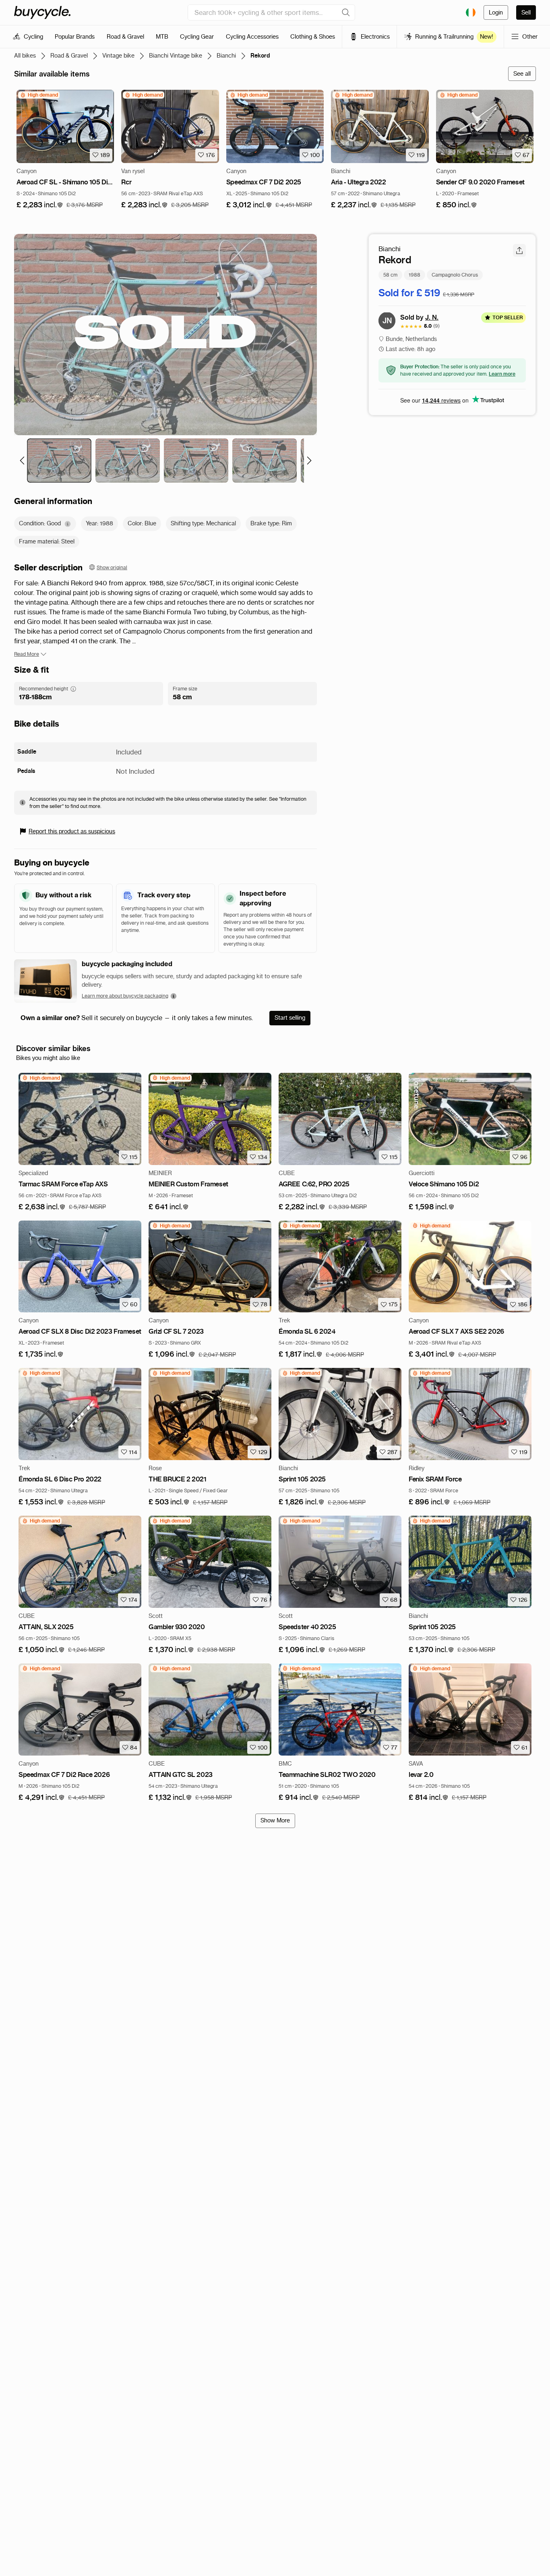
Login (496, 12)
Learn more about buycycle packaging (125, 996)
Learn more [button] (502, 373)
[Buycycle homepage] (42, 12)
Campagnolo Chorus (455, 274)
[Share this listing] (519, 250)
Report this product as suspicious (72, 831)
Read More (27, 654)
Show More (275, 1820)
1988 (415, 274)
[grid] (39, 95)
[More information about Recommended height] (73, 689)
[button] (40, 205)
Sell (526, 12)
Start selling (290, 1018)
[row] (39, 95)
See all (522, 74)
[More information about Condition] (68, 524)
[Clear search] (346, 12)
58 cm (390, 274)
